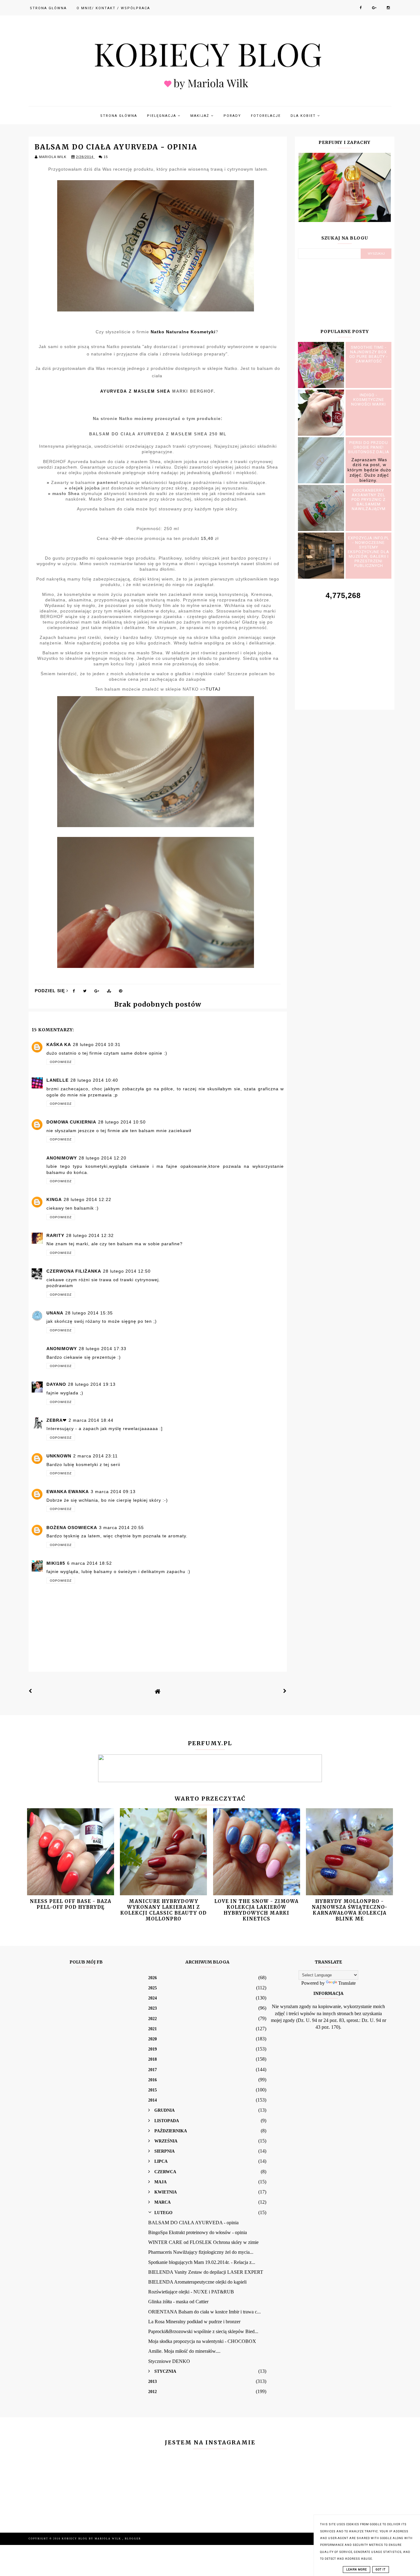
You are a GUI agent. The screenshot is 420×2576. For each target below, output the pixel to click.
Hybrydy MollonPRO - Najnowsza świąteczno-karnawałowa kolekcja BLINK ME (350, 1910)
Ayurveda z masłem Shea (135, 391)
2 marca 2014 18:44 (91, 1420)
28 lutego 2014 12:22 (87, 1199)
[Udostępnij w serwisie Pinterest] (121, 992)
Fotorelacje (266, 116)
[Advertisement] (345, 648)
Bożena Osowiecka (72, 1528)
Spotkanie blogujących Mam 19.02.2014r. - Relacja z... (202, 2262)
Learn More (357, 2570)
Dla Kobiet (304, 116)
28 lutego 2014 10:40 (94, 1080)
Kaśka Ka (59, 1044)
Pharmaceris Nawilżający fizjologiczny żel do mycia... (201, 2252)
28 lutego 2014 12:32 (90, 1235)
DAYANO (56, 1384)
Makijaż (201, 116)
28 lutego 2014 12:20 (103, 1158)
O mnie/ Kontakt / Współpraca (113, 8)
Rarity (55, 1235)
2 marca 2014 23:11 (95, 1456)
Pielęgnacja (162, 116)
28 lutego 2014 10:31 (97, 1044)
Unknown (59, 1456)
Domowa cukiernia (71, 1122)
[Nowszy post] (30, 1691)
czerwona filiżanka (74, 1271)
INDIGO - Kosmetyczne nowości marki (368, 400)
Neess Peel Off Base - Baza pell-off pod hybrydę (71, 1904)
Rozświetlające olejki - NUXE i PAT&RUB (191, 2292)
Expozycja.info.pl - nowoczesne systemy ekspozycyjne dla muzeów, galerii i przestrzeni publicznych (368, 552)
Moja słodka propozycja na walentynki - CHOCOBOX (202, 2341)
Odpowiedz (61, 1062)
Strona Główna (48, 8)
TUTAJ (213, 689)
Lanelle (57, 1080)
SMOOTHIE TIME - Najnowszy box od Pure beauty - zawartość (368, 354)
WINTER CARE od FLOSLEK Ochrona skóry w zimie (203, 2242)
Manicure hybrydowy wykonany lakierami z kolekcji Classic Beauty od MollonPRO (163, 1910)
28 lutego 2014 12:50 (127, 1271)
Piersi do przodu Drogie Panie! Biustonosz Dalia (369, 447)
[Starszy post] (285, 1691)
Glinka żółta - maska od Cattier (178, 2302)
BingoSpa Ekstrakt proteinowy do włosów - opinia (198, 2232)
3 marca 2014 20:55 (121, 1528)
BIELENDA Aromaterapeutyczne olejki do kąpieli (197, 2282)
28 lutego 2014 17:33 (103, 1349)
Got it (381, 2570)
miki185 (56, 1563)
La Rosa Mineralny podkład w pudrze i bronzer (194, 2322)
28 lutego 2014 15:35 (89, 1313)
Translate (347, 1983)
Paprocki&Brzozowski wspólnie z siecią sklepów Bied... (203, 2331)
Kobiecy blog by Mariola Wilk (92, 2539)
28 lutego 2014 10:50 (122, 1122)
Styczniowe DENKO (169, 2361)
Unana (55, 1313)
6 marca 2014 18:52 (89, 1563)
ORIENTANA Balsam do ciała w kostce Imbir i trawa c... (204, 2312)
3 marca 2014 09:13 (113, 1492)
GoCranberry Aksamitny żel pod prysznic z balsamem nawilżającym (368, 499)
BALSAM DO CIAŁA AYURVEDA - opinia (193, 2223)
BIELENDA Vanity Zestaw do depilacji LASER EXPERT (206, 2272)
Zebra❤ (57, 1420)
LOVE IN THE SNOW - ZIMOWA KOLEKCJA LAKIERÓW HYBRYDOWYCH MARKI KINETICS (256, 1910)
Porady (232, 116)
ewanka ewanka (68, 1492)
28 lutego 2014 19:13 (92, 1384)
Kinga (54, 1199)
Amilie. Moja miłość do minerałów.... (184, 2351)
